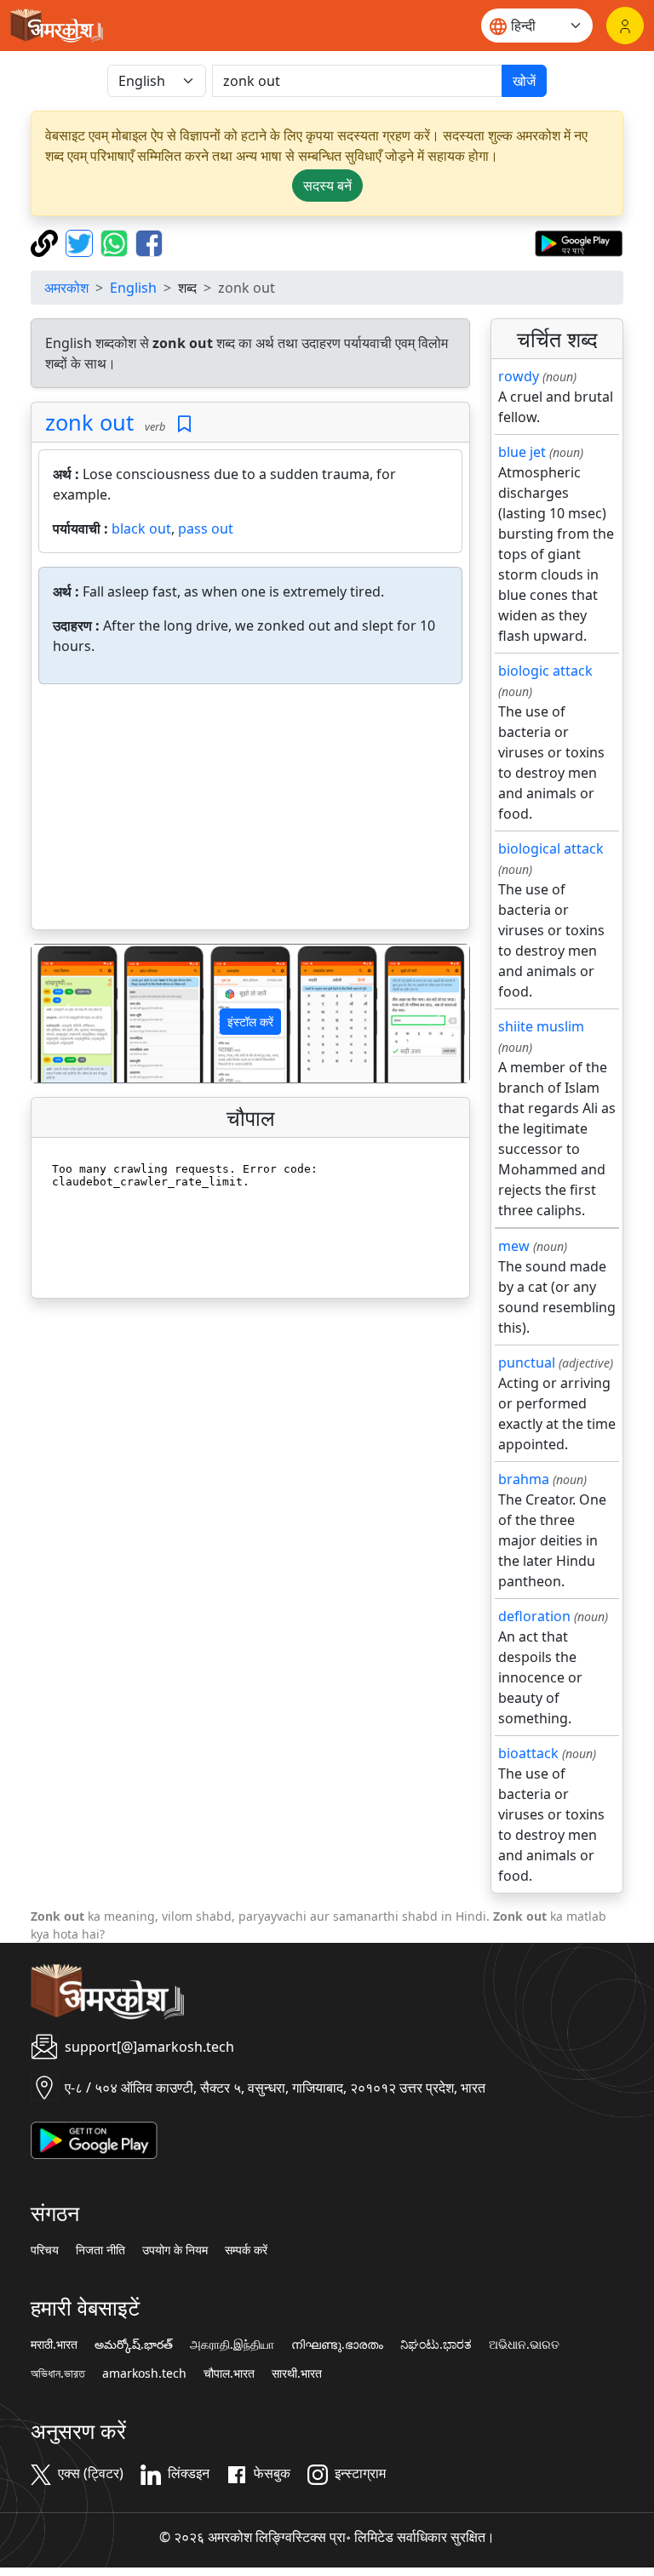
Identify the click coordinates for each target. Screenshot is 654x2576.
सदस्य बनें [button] (327, 186)
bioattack (528, 1753)
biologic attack (545, 671)
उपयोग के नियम (175, 2250)
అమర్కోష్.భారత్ (134, 2345)
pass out (206, 528)
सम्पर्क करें (246, 2250)
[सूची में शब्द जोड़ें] (184, 424)
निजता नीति (100, 2250)
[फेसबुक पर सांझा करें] (149, 242)
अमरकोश (66, 288)
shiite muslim (541, 1026)
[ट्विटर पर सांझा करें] (81, 242)
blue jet (522, 452)
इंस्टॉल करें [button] (250, 1022)
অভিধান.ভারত (58, 2373)
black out (141, 528)
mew (514, 1246)
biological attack (551, 848)
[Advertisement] (250, 810)
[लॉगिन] (625, 26)
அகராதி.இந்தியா (232, 2345)
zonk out (89, 422)
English (133, 288)
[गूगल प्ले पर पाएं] (579, 242)
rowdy (519, 376)
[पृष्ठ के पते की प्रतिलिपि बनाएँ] (46, 242)
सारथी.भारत (297, 2373)
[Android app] (94, 2139)
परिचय (45, 2250)
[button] (64, 1013)
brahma (524, 1479)
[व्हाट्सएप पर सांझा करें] (116, 242)
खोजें (524, 81)
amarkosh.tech (144, 2373)
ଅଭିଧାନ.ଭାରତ (524, 2345)
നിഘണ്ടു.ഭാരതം (337, 2345)
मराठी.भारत (54, 2345)
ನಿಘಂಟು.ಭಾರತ (436, 2345)
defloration (534, 1616)
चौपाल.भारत (229, 2373)
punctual (527, 1362)
